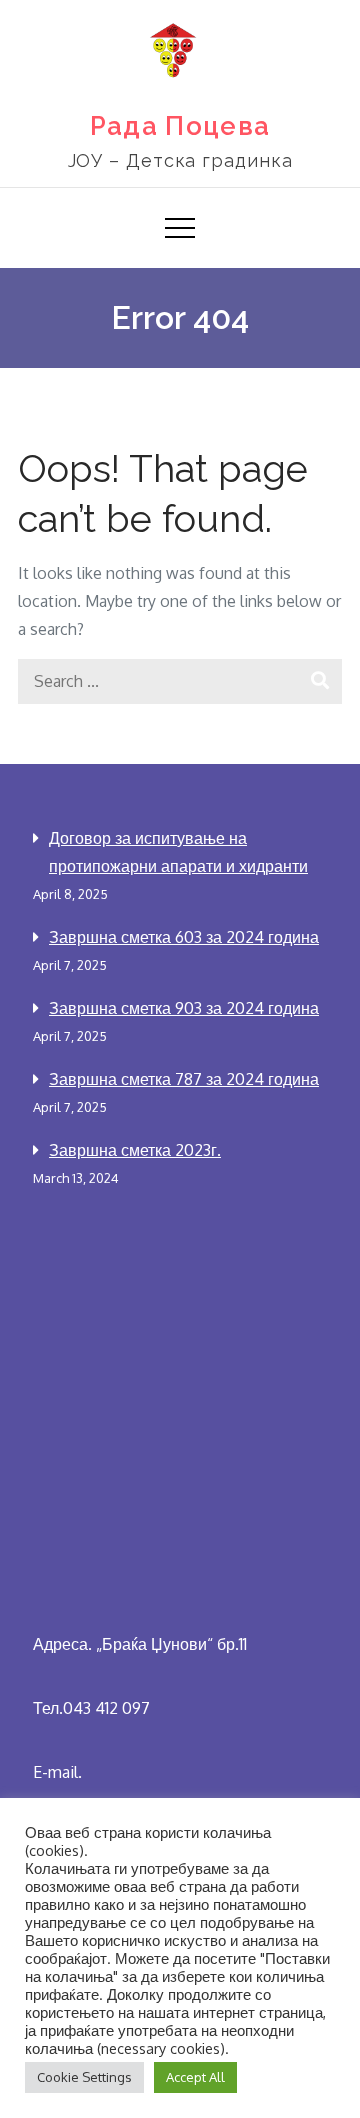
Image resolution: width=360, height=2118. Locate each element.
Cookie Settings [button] (84, 2077)
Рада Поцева (180, 126)
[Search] (319, 681)
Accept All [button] (195, 2077)
